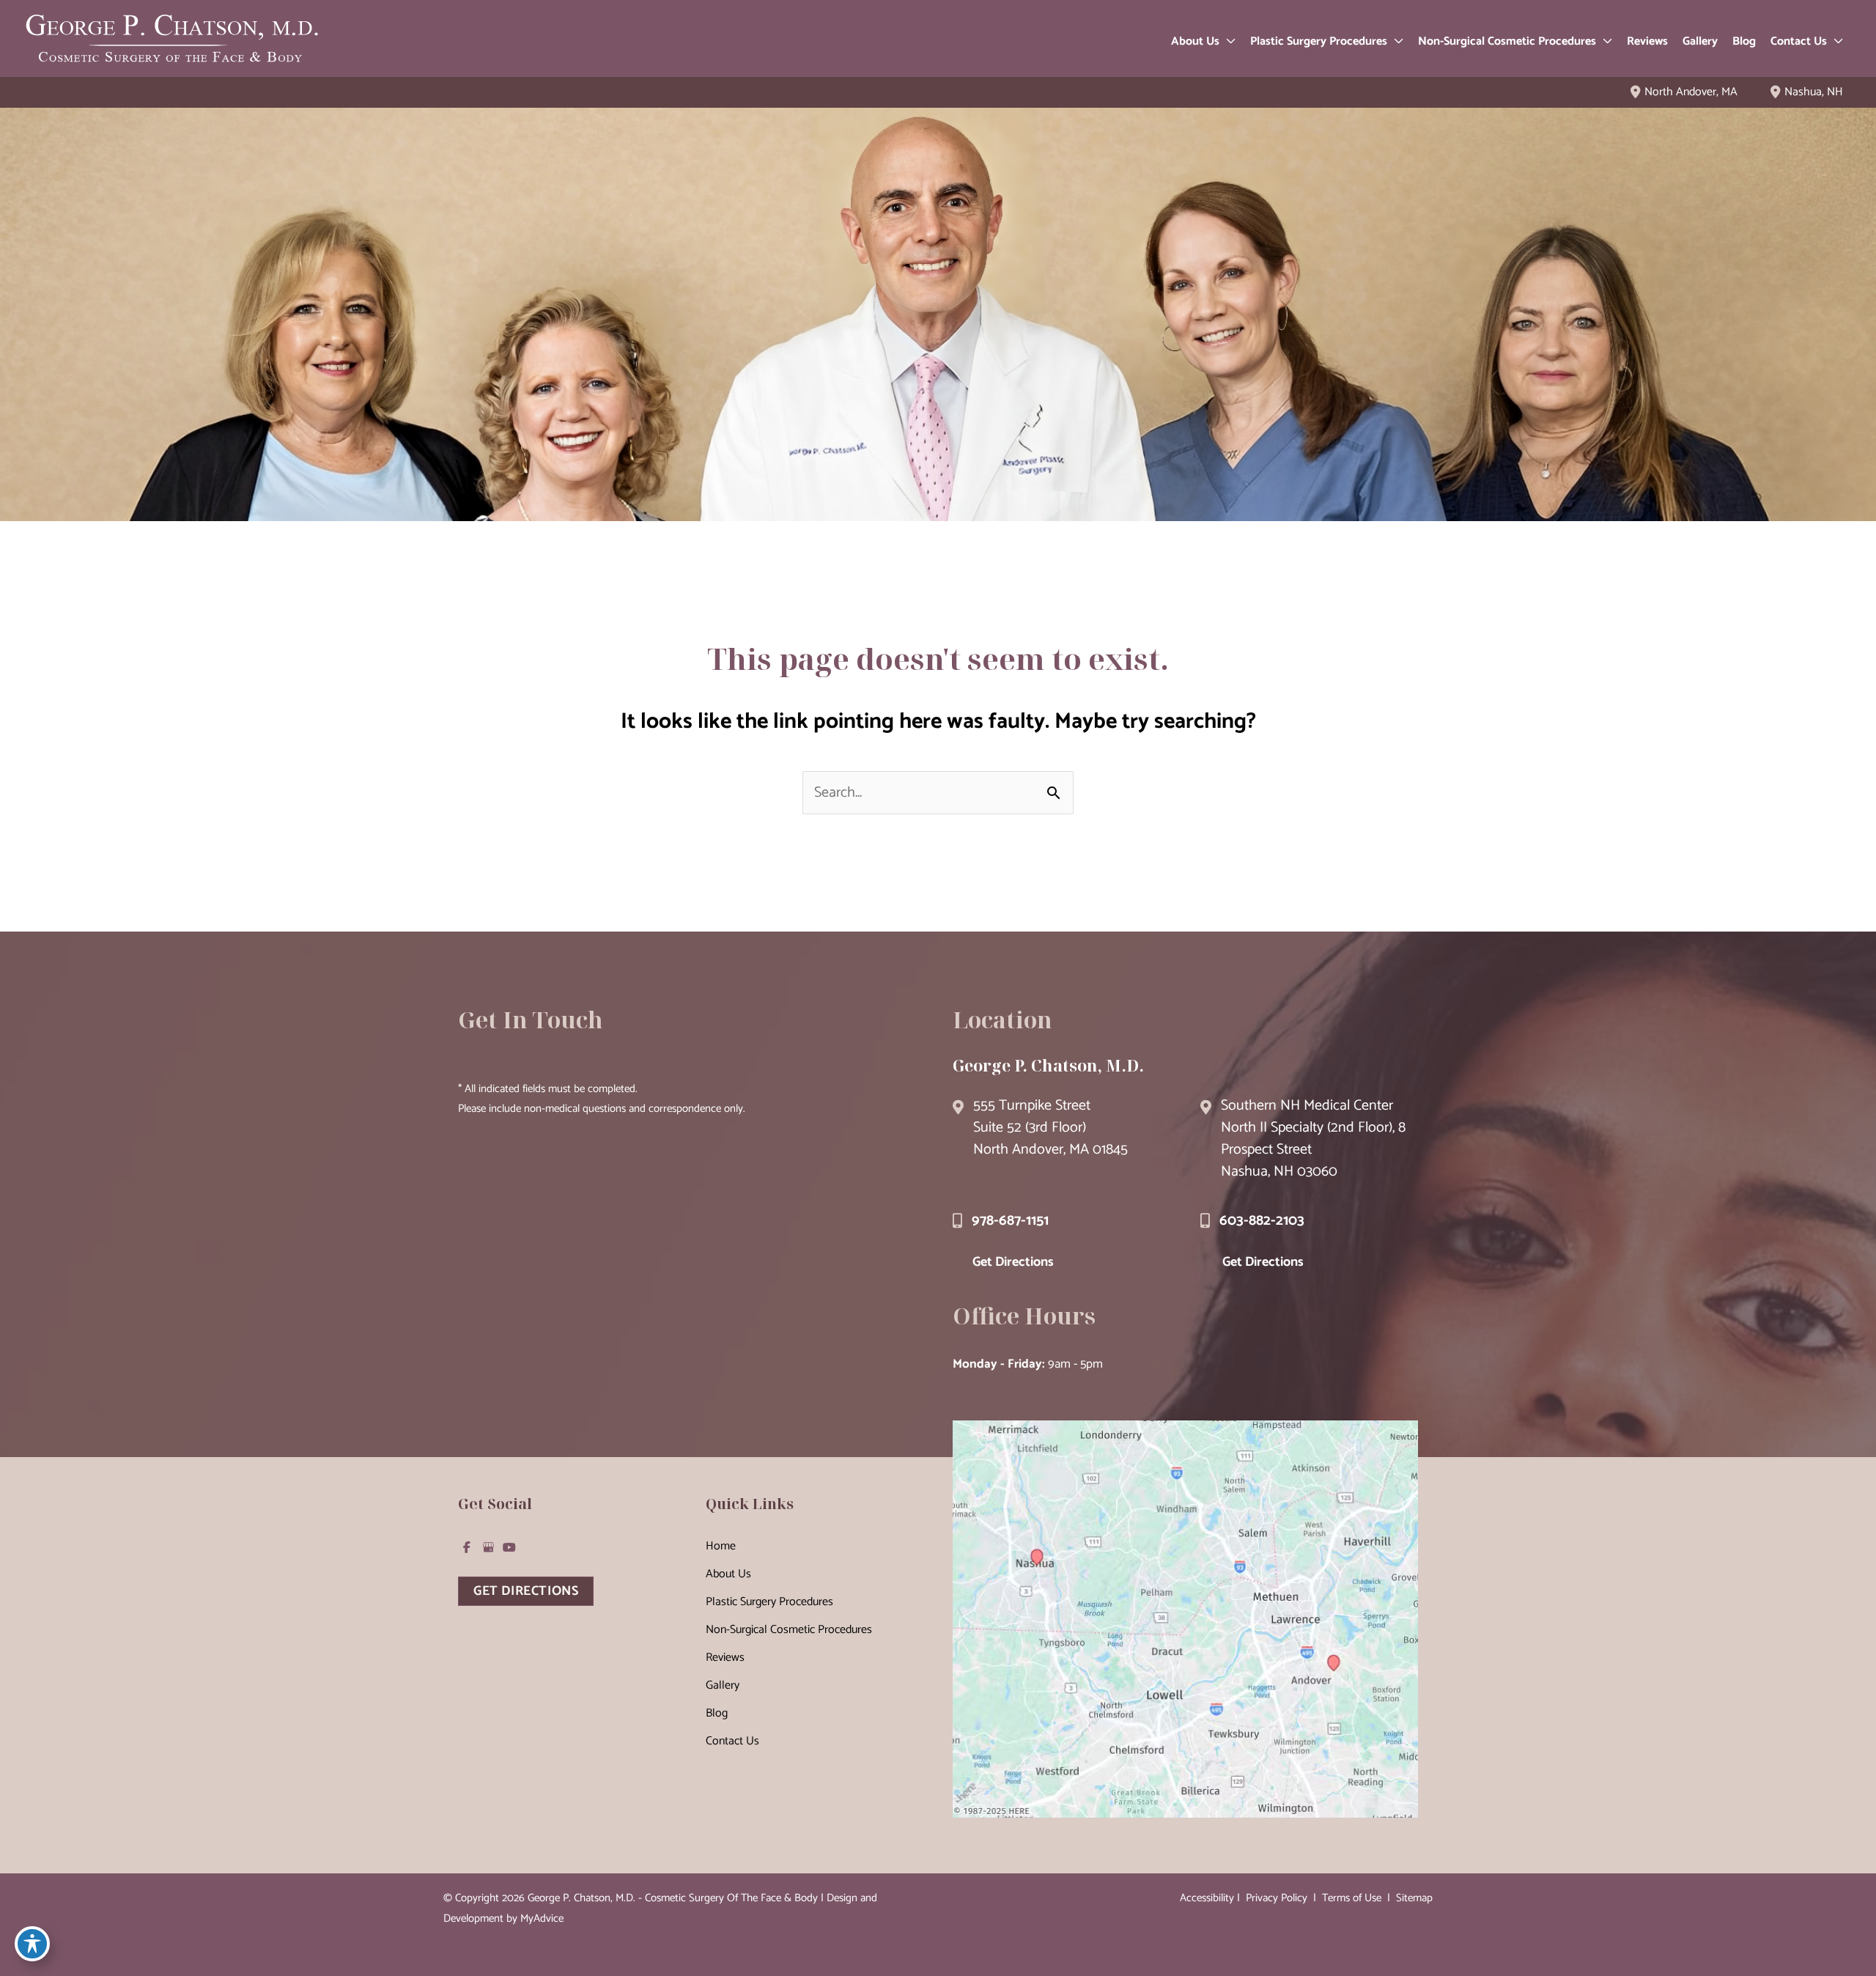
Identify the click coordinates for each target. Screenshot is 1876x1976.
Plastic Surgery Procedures (769, 1602)
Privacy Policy (1277, 1898)
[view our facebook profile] (467, 1547)
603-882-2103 (1262, 1221)
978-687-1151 (1010, 1221)
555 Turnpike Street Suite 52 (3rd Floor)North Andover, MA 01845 (1050, 1128)
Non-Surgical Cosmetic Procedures (789, 1630)
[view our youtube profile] (509, 1547)
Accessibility (1207, 1898)
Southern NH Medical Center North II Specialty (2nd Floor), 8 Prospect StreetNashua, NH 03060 (1313, 1139)
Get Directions (1013, 1262)
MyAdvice (542, 1918)
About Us (728, 1574)
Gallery (723, 1685)
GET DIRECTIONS (526, 1591)
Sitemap (1413, 1898)
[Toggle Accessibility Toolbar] (32, 1944)
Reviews (725, 1658)
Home (721, 1546)
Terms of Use (1352, 1898)
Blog (717, 1713)
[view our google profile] (488, 1547)
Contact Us (732, 1741)
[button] (1227, 42)
